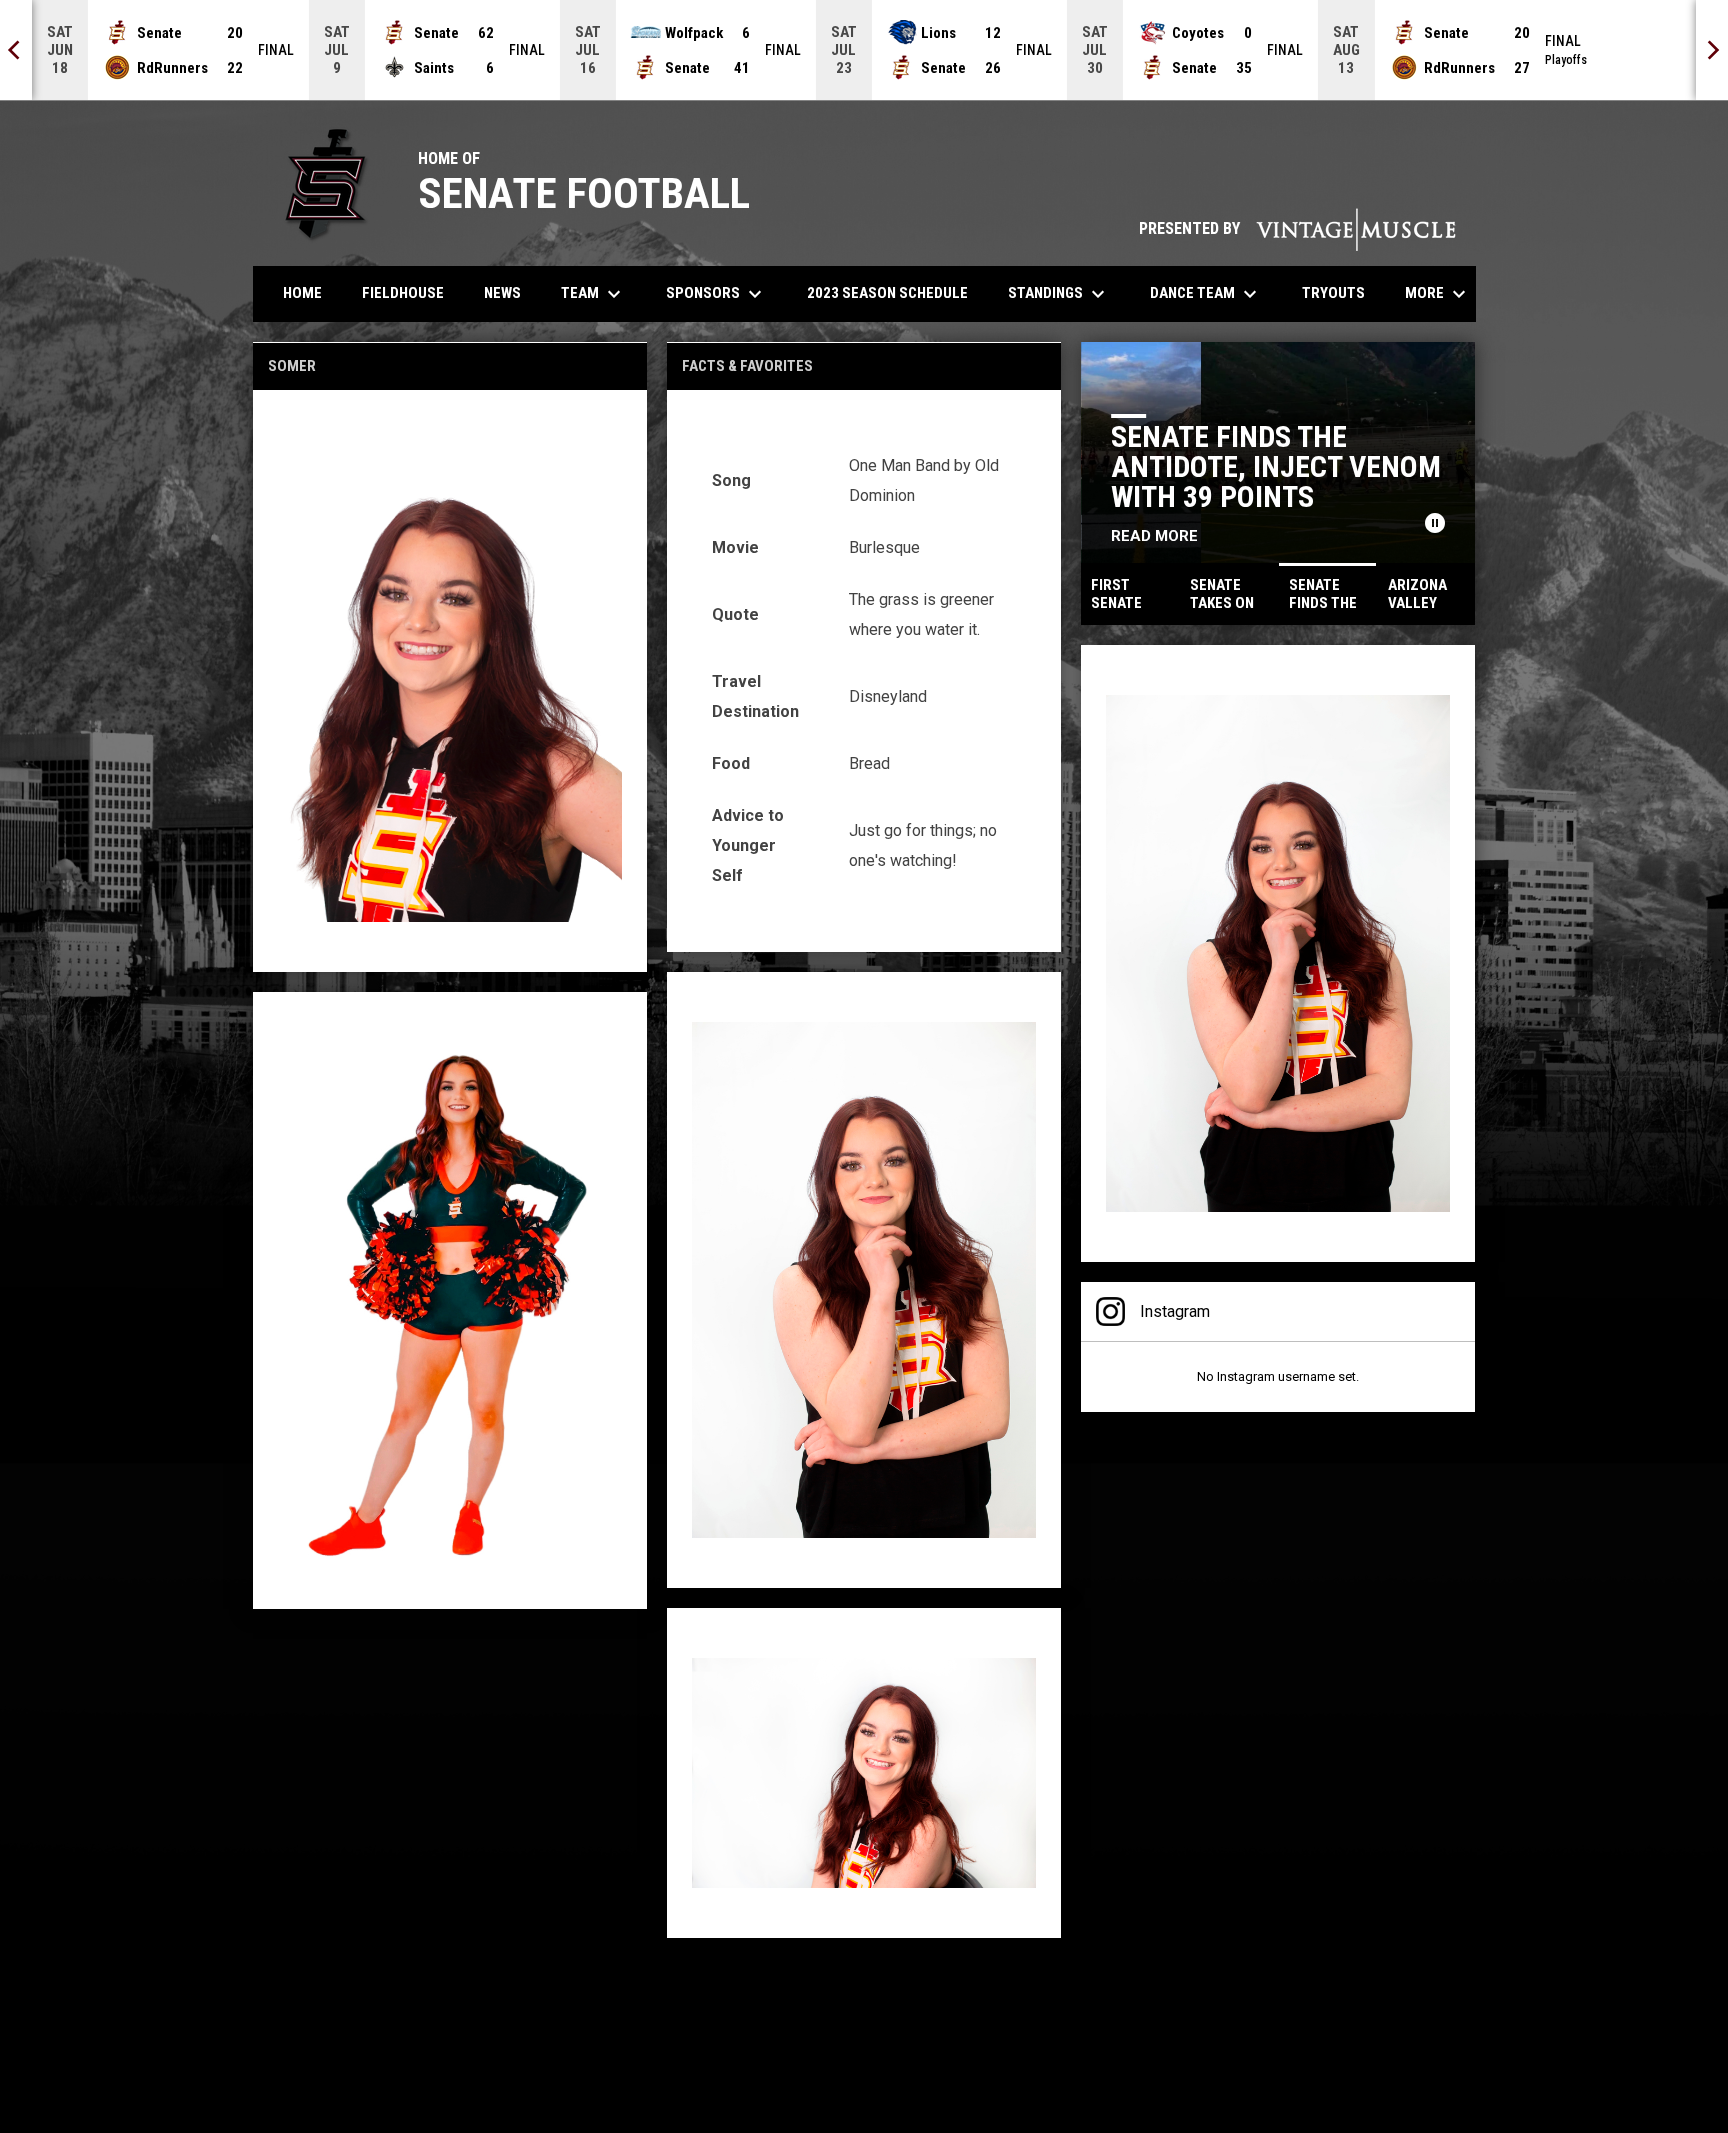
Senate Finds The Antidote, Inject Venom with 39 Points (1276, 466)
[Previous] (16, 50)
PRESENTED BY (1297, 228)
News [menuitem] (502, 293)
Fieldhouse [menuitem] (403, 293)
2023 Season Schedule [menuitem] (887, 293)
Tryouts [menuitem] (1341, 292)
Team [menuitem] (593, 294)
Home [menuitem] (302, 293)
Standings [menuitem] (1059, 294)
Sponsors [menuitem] (716, 294)
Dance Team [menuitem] (1206, 294)
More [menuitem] (1438, 294)
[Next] (1712, 50)
